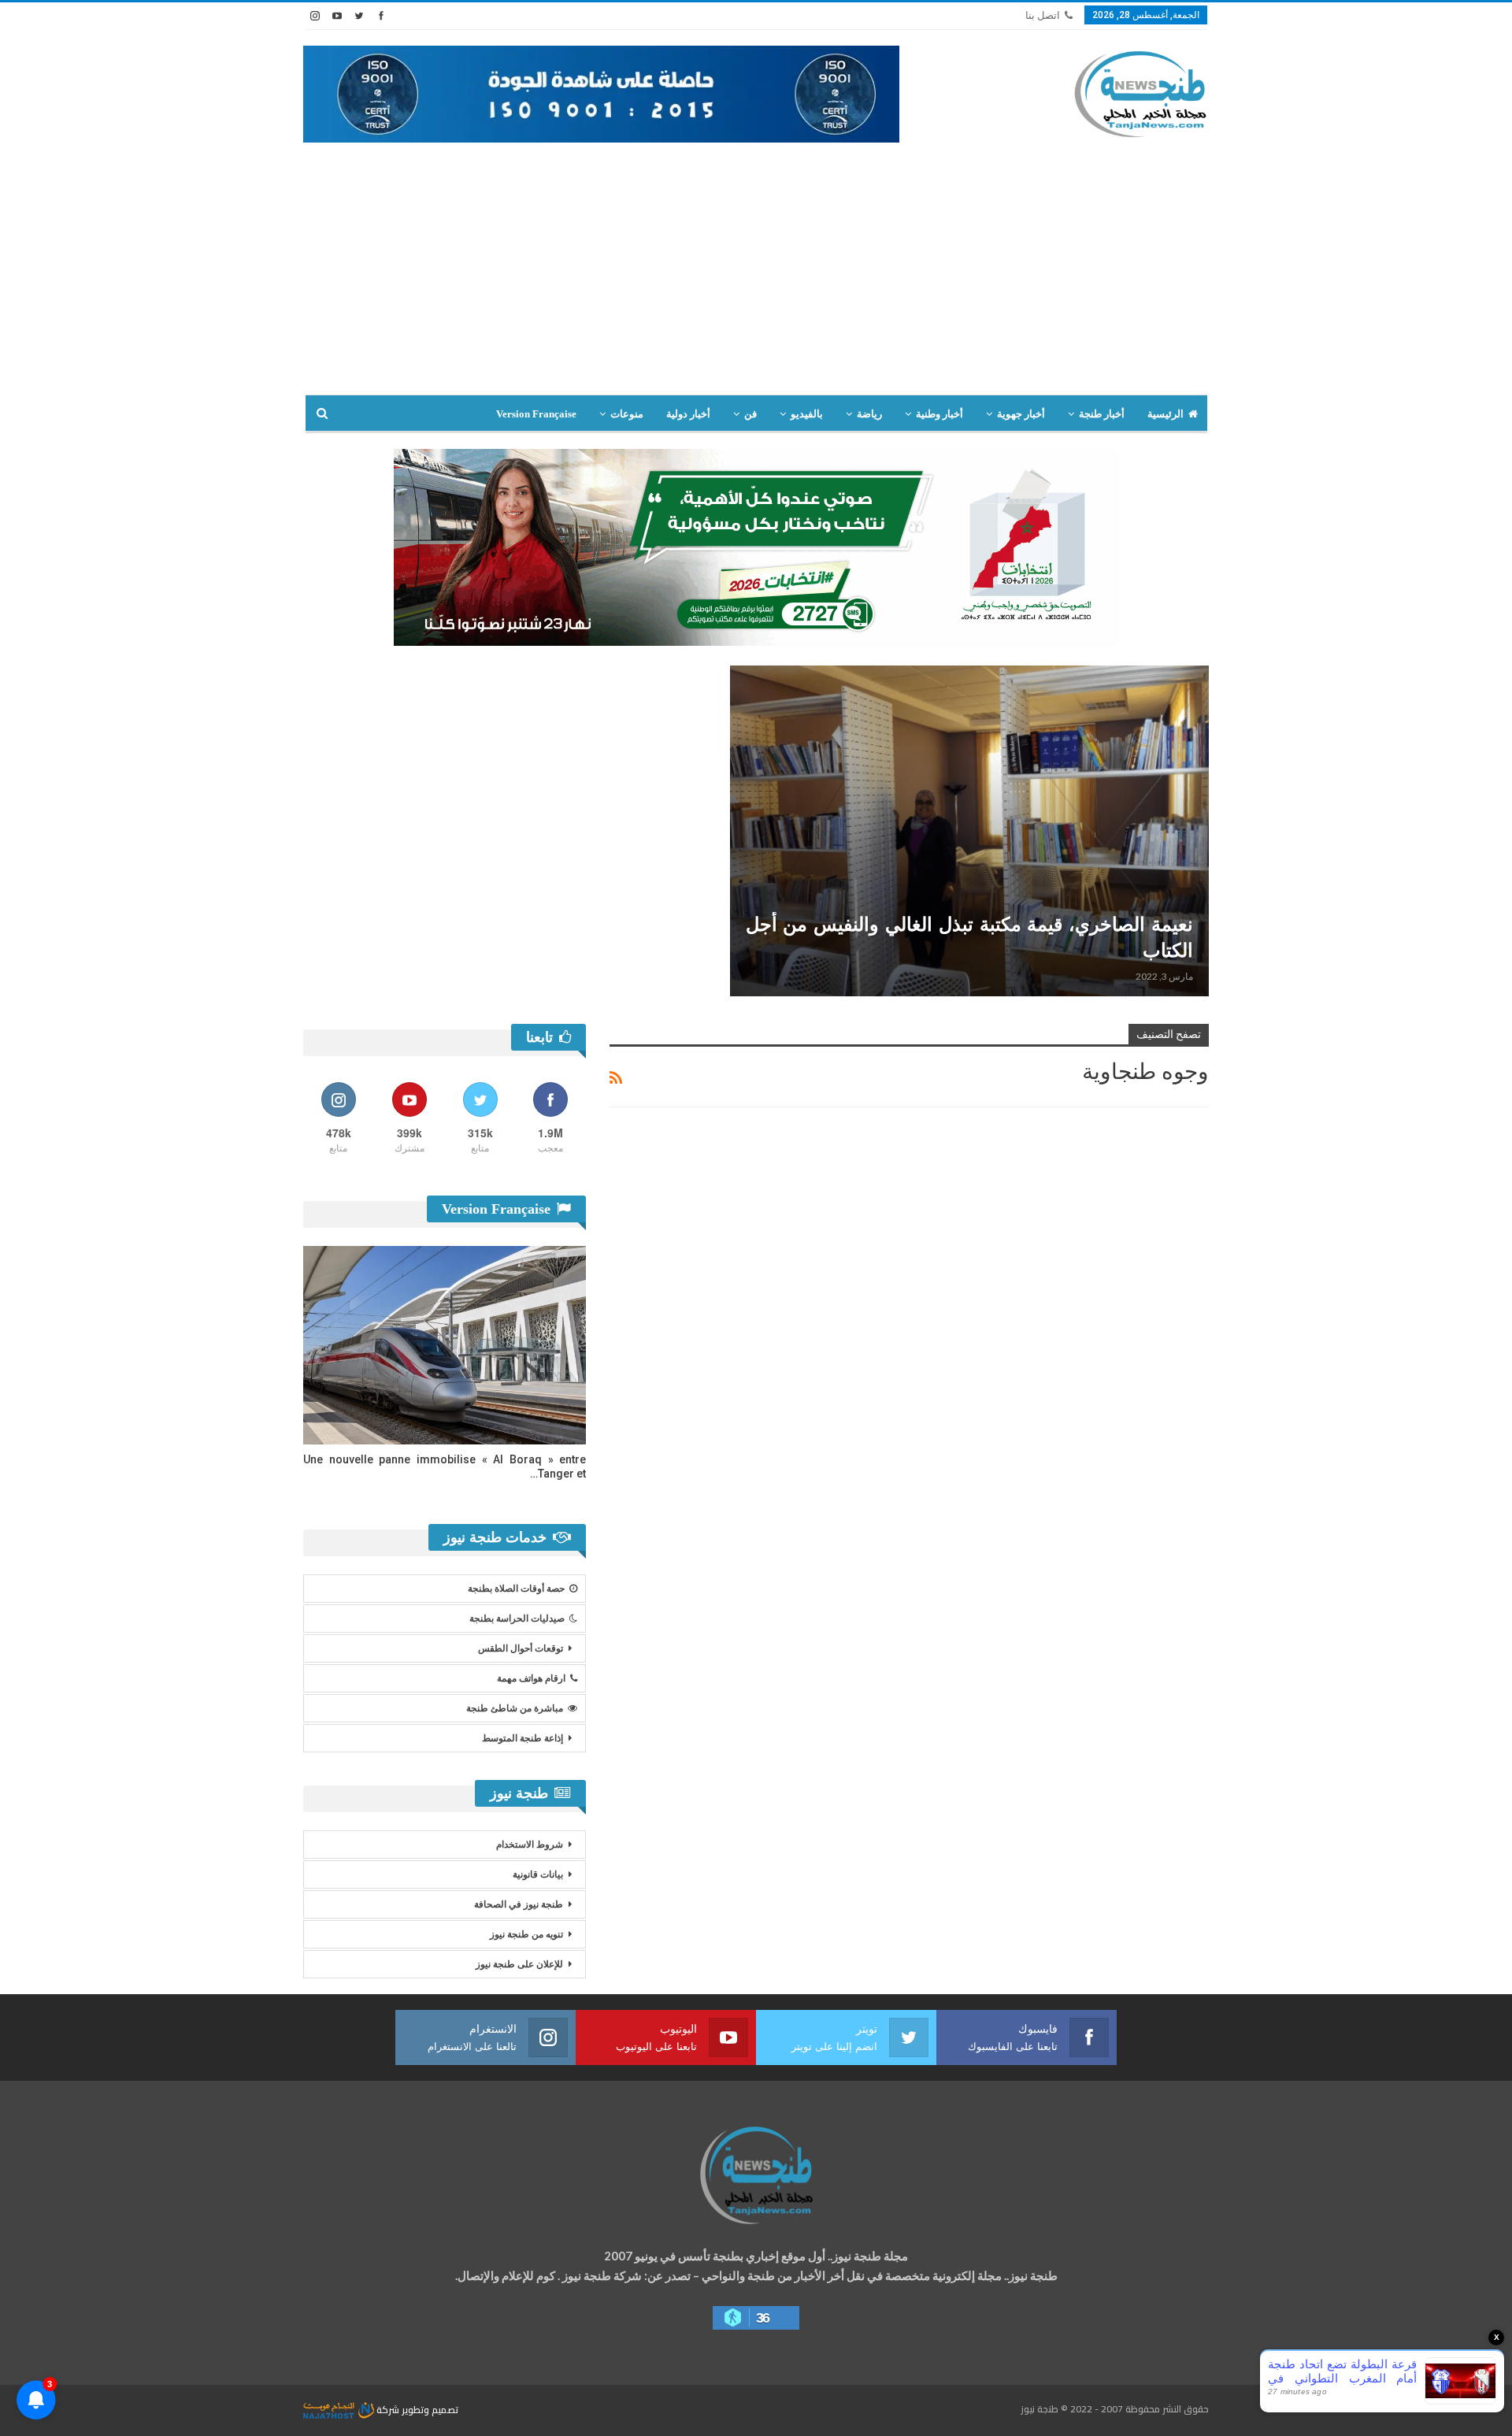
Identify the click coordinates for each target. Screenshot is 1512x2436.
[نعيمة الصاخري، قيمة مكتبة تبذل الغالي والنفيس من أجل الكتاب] (970, 831)
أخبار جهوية (1021, 414)
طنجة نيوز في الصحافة (519, 1904)
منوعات (627, 414)
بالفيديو (807, 414)
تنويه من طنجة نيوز (526, 1934)
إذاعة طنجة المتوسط (523, 1738)
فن (750, 414)
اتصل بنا (1043, 15)
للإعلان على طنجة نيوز (519, 1964)
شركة (388, 2410)
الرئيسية (1165, 414)
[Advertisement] (756, 276)
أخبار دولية (688, 414)
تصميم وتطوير (430, 2410)
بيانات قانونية (538, 1874)
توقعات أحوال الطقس (521, 1648)
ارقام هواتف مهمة (531, 1678)
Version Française (536, 414)
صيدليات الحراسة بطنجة (517, 1618)
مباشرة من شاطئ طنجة (515, 1708)
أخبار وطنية (939, 414)
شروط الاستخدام (530, 1845)
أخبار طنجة (1102, 414)
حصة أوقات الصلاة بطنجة (516, 1589)
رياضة (869, 414)
